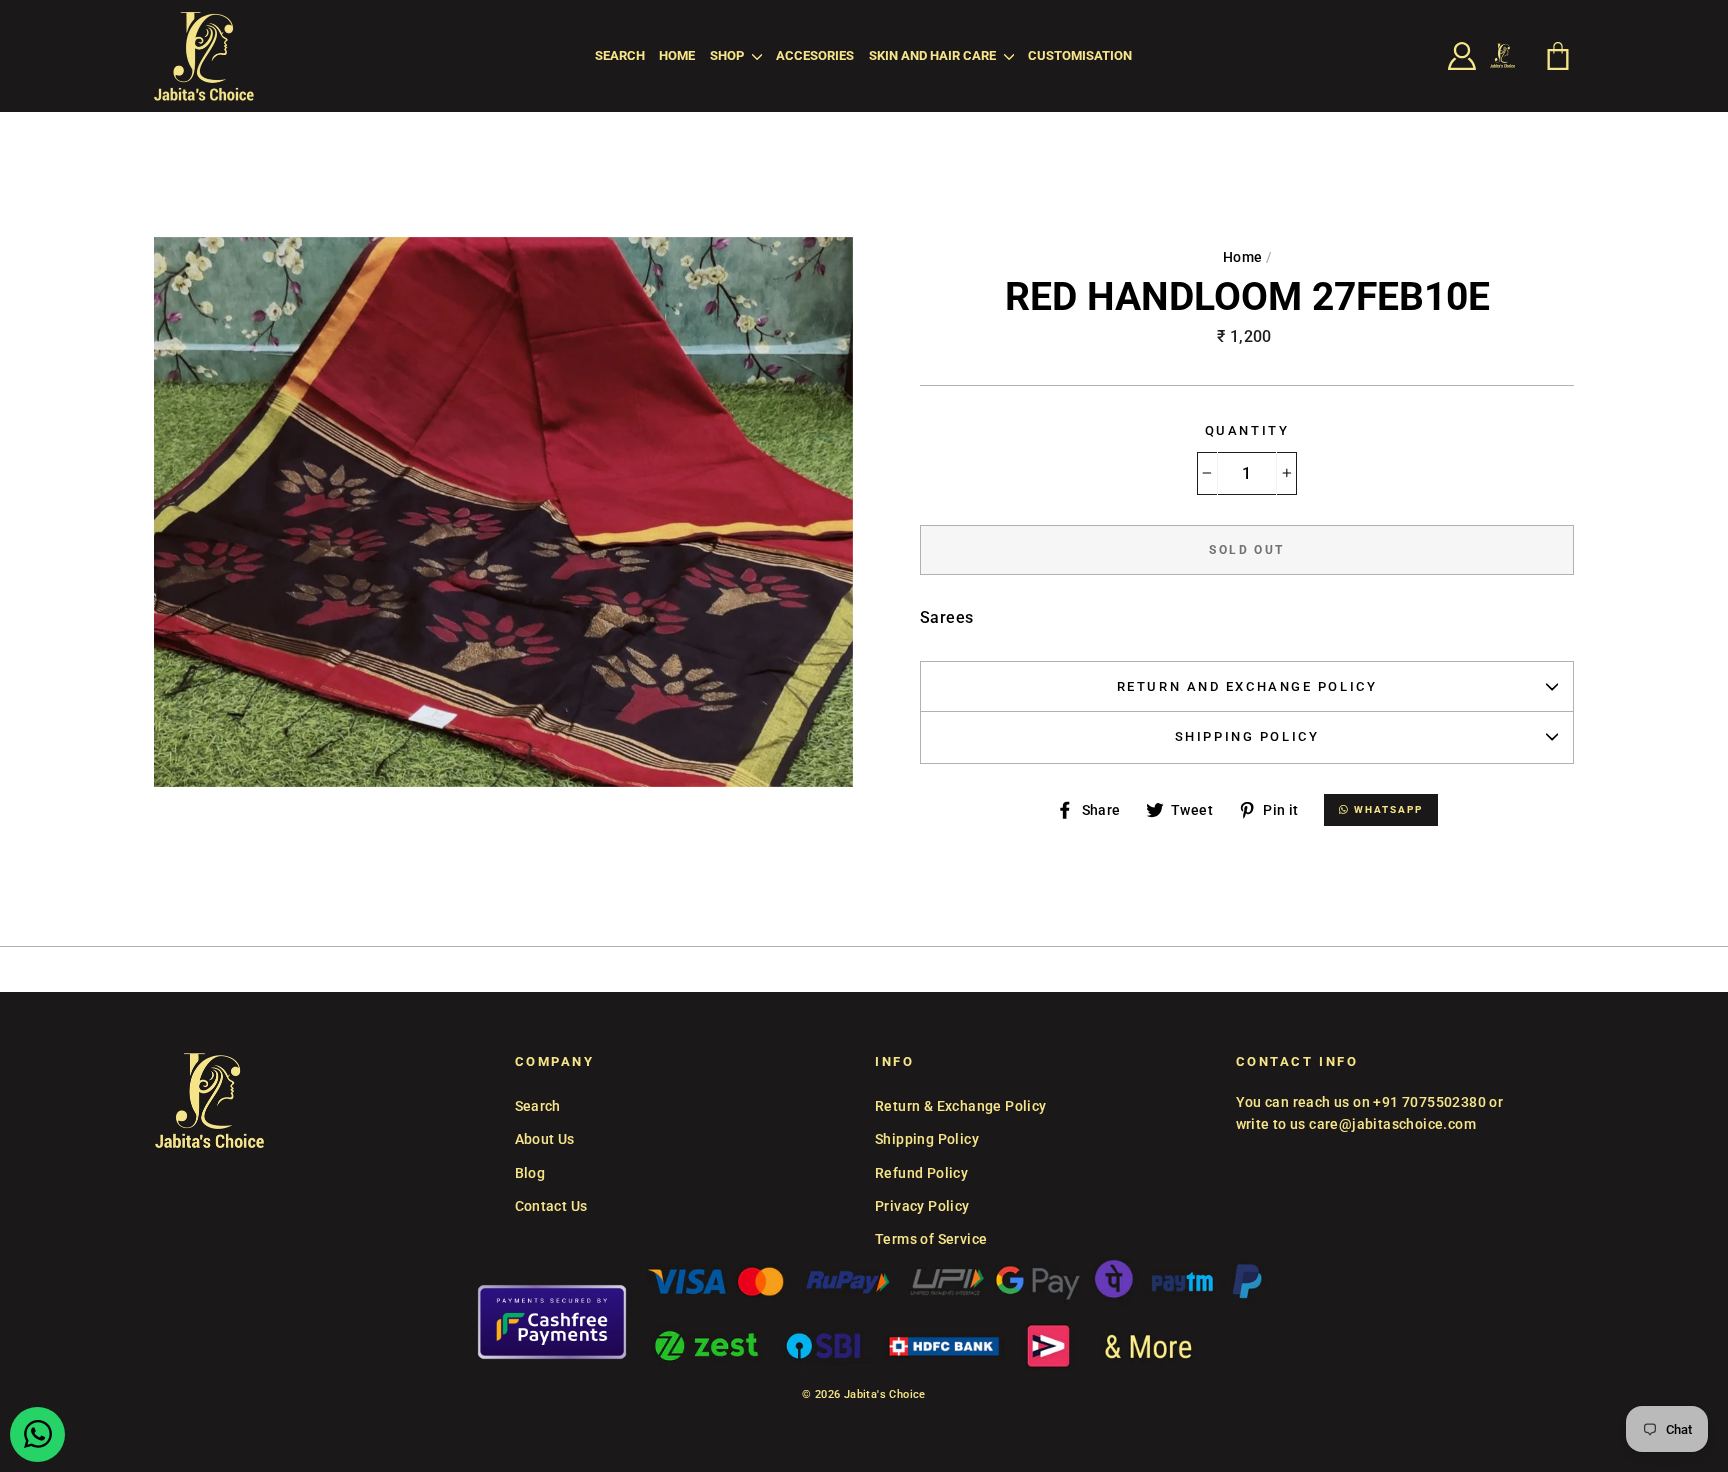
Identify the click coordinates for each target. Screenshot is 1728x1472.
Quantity (1247, 430)
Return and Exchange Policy (1247, 686)
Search (620, 55)
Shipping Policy (1247, 736)
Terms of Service (931, 1239)
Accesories (815, 55)
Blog (530, 1173)
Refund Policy (921, 1173)
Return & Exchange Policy (961, 1106)
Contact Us (551, 1206)
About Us (545, 1139)
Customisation (1080, 55)
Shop (728, 55)
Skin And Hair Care (934, 55)
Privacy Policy (922, 1206)
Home (677, 55)
